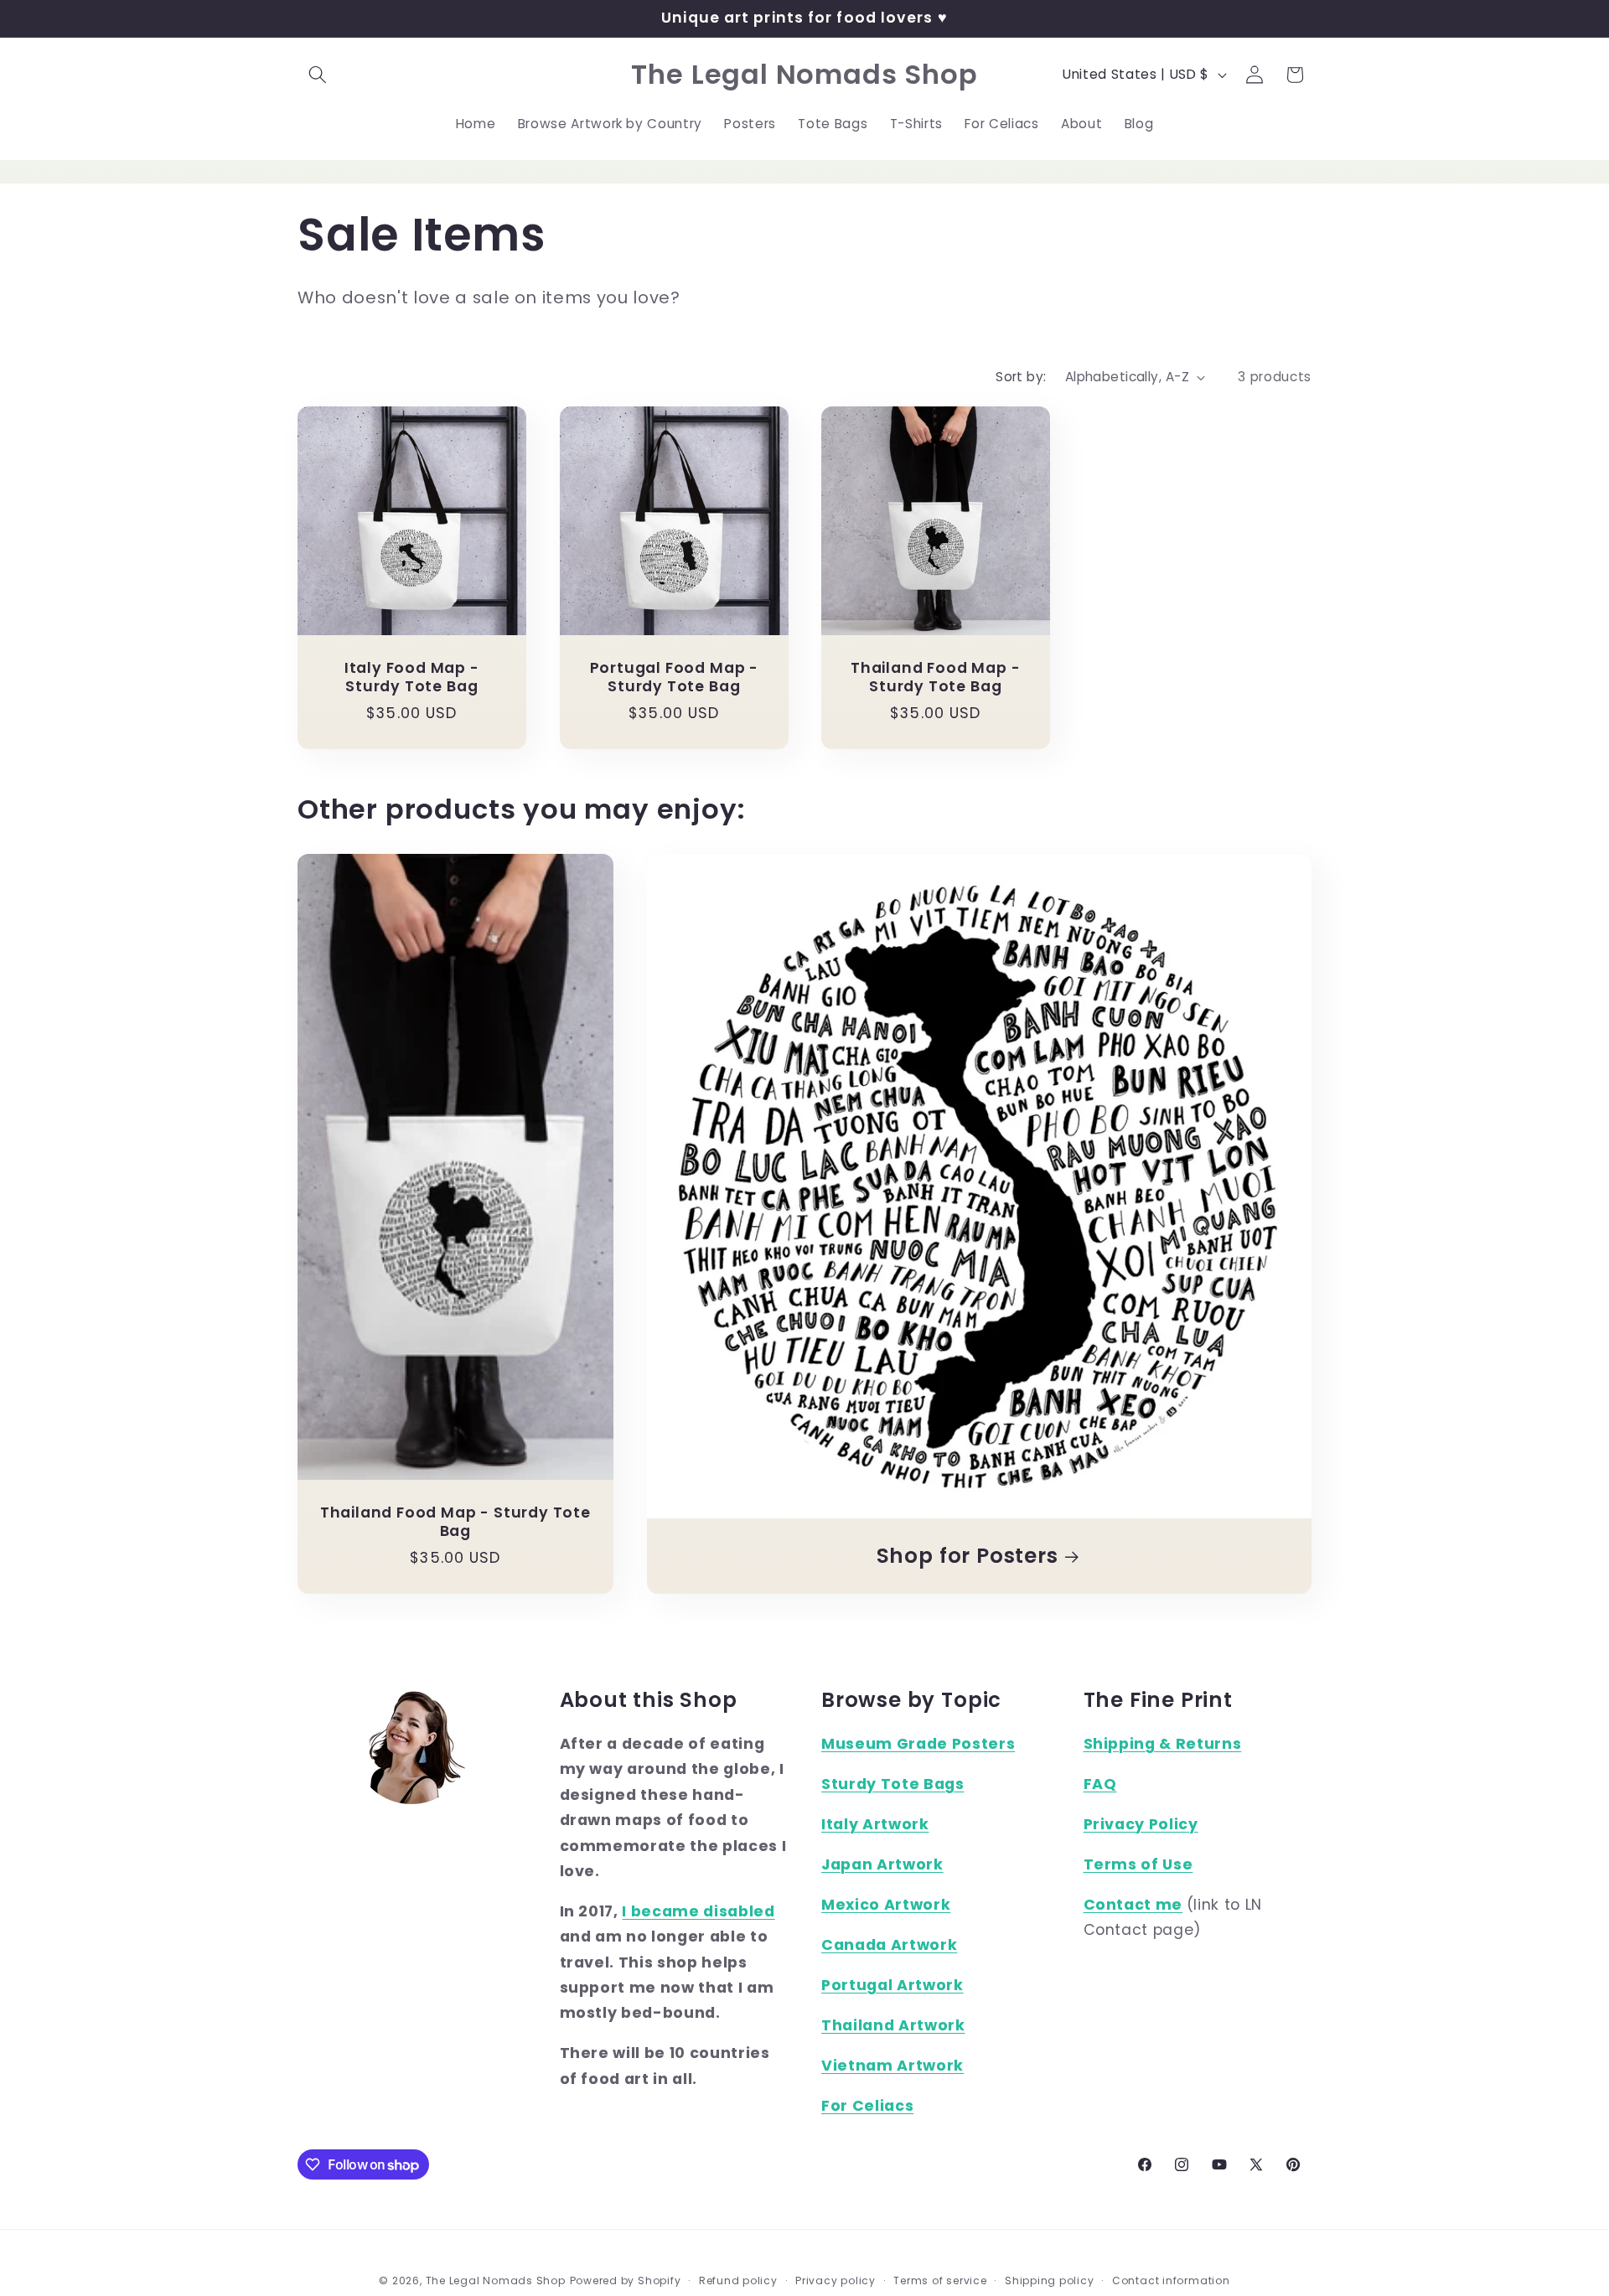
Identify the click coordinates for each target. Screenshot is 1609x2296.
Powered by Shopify (626, 2280)
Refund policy (738, 2280)
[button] (318, 75)
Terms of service (940, 2280)
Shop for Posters (967, 1556)
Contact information (1171, 2280)
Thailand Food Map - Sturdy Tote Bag (935, 678)
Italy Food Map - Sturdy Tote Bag (412, 678)
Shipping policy (1050, 2280)
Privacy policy (836, 2280)
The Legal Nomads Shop (496, 2280)
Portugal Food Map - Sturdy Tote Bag (673, 678)
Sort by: (1021, 377)
